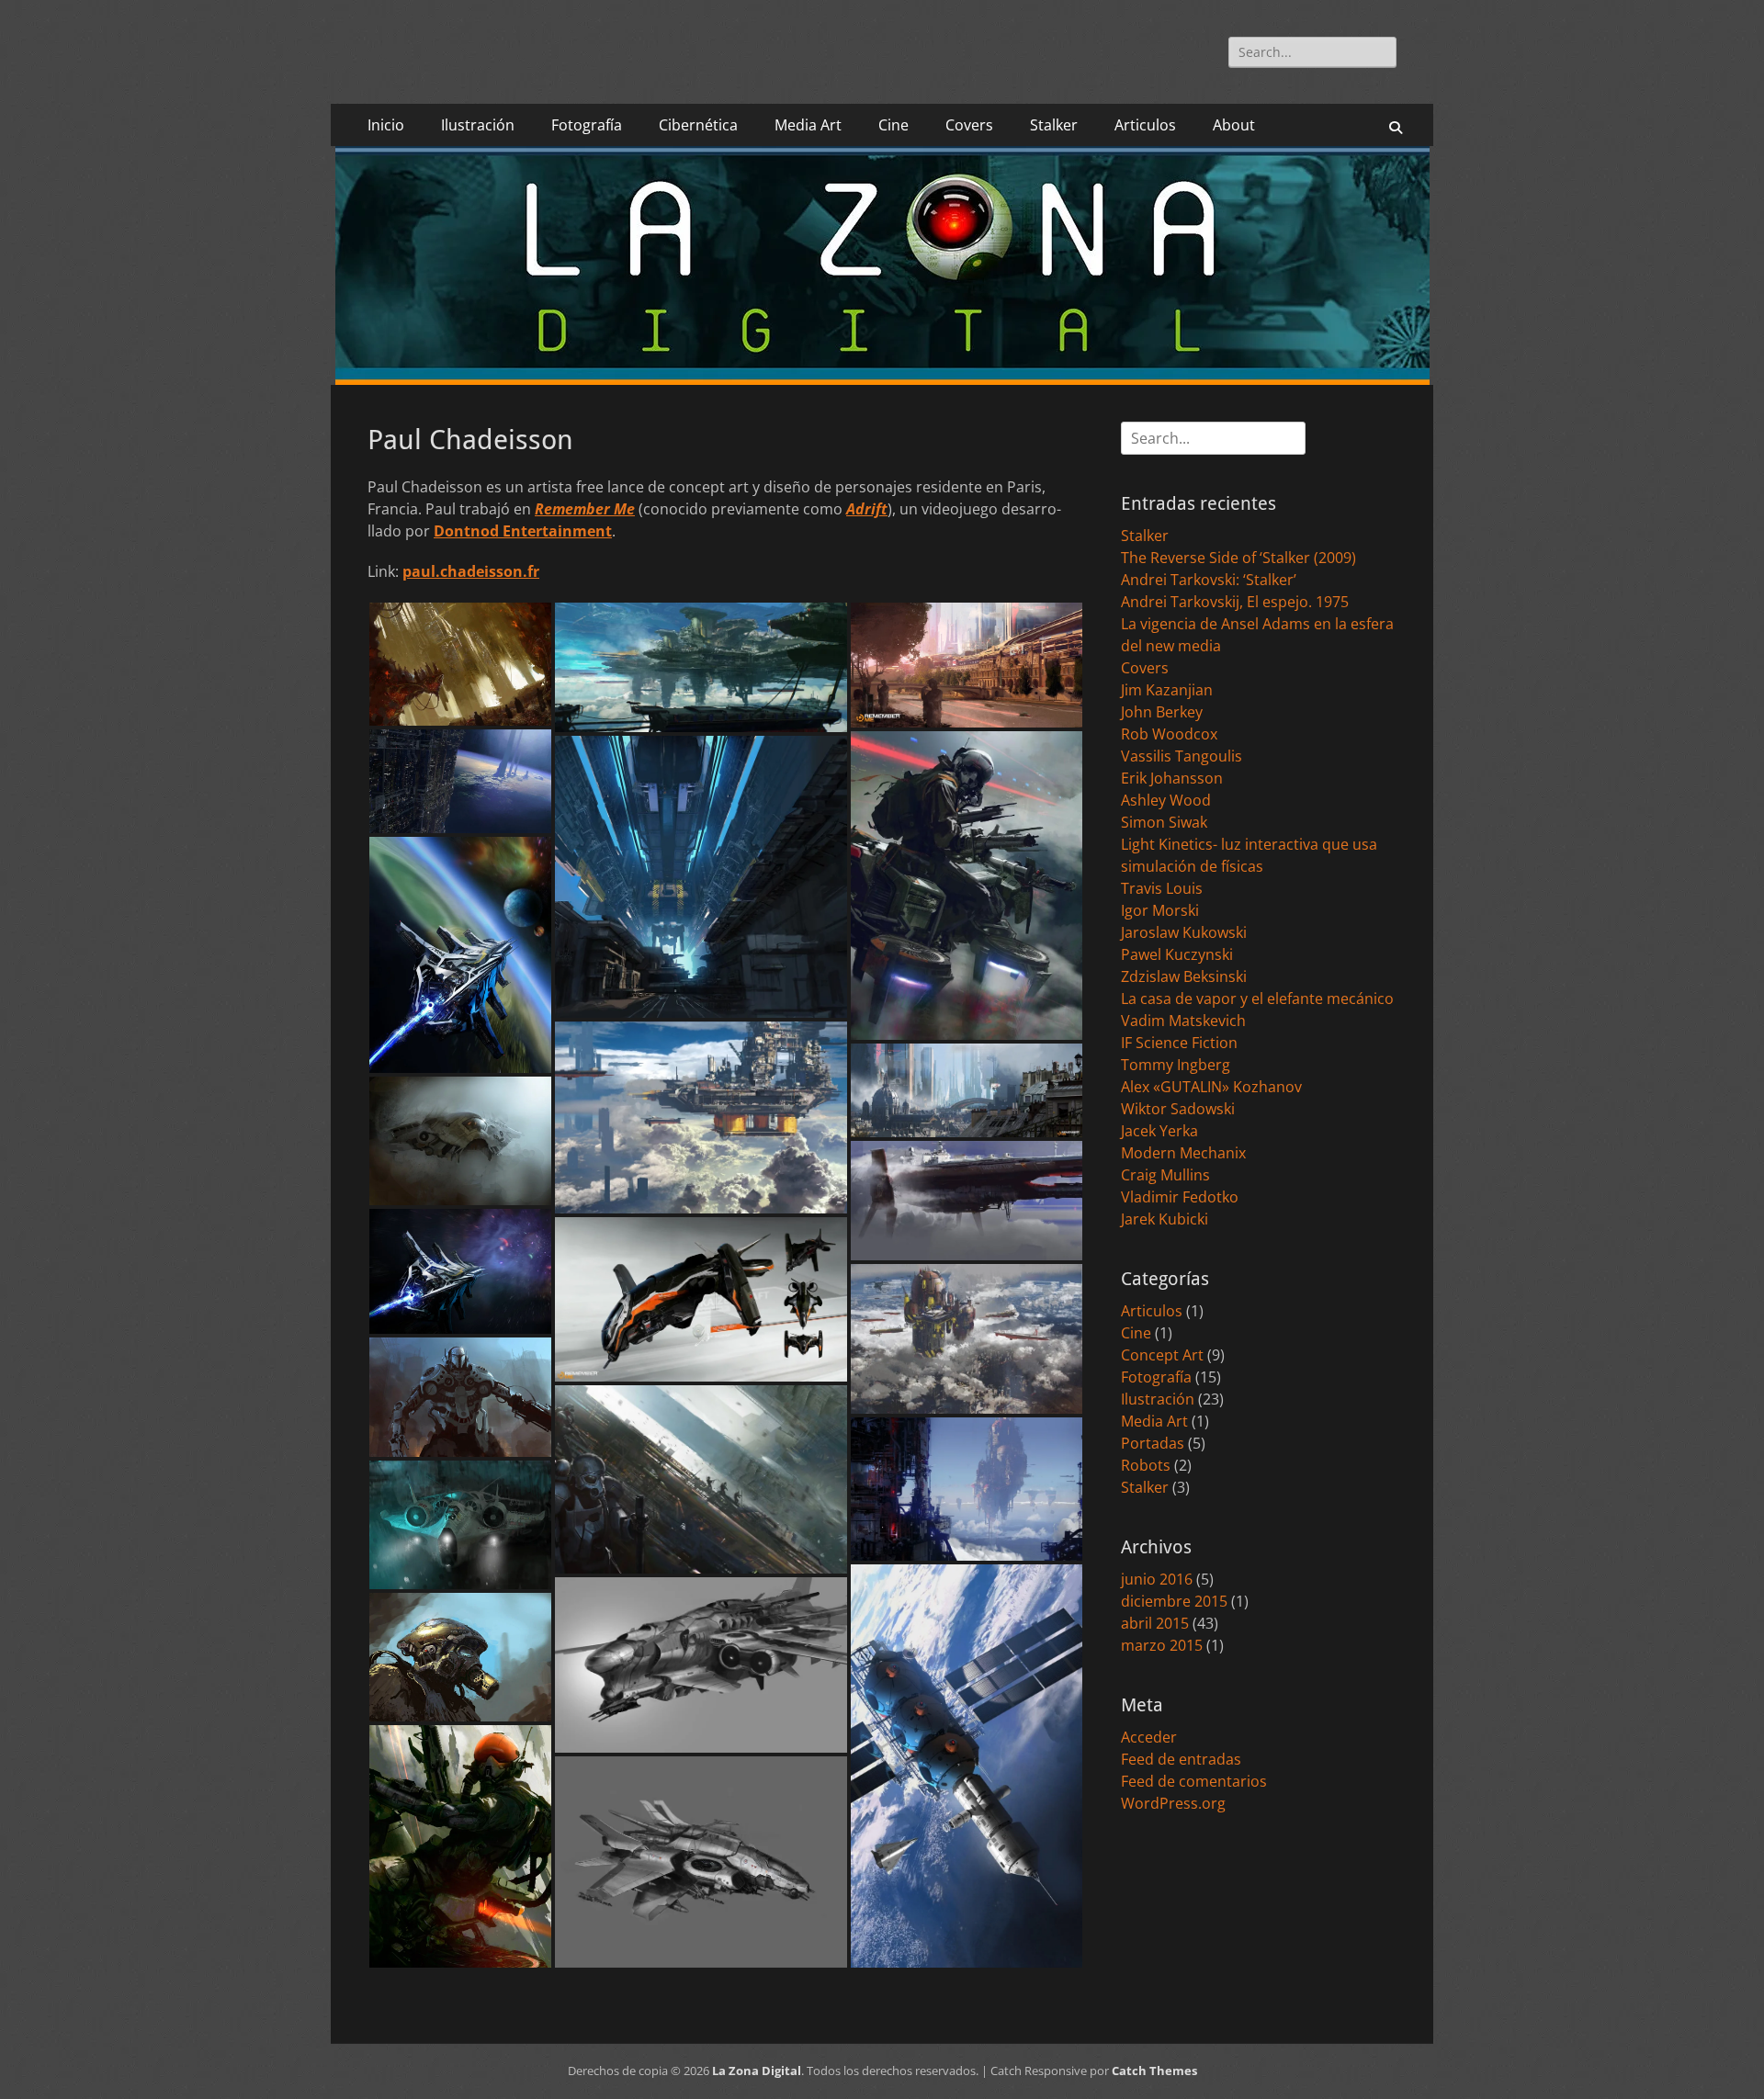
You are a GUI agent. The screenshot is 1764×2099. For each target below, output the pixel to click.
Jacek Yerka (1159, 1131)
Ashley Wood (1166, 800)
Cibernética (698, 125)
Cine (893, 125)
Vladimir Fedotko (1180, 1197)
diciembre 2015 (1174, 1601)
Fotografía (587, 125)
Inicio (386, 125)
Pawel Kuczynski (1177, 954)
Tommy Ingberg (1176, 1065)
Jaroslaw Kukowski (1184, 932)
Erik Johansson (1172, 778)
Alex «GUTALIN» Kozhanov (1211, 1087)
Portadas (1153, 1443)
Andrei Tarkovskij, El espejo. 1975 (1235, 602)
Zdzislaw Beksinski (1184, 976)
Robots (1146, 1465)
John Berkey (1162, 712)
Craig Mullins (1165, 1175)
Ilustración (478, 125)
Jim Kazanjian (1167, 690)
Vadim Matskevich (1183, 1021)
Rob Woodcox (1169, 734)
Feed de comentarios (1194, 1781)
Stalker (1054, 125)
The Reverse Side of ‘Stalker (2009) (1238, 558)
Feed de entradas (1181, 1759)
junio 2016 (1157, 1579)
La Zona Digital (757, 2071)
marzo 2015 (1162, 1645)
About (1234, 125)
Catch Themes (1154, 2071)
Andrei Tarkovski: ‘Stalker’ (1209, 580)
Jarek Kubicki (1165, 1219)
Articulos (1145, 125)
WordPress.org (1173, 1803)
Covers (969, 125)
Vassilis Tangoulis (1182, 756)
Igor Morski (1160, 910)
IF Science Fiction (1179, 1043)
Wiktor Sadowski (1178, 1109)
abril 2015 (1155, 1623)
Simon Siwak (1164, 822)
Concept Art (1162, 1355)
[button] (460, 664)
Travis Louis (1162, 888)
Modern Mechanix (1183, 1153)
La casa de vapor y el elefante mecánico (1257, 999)
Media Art (808, 125)
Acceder (1149, 1737)
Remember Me (585, 509)
